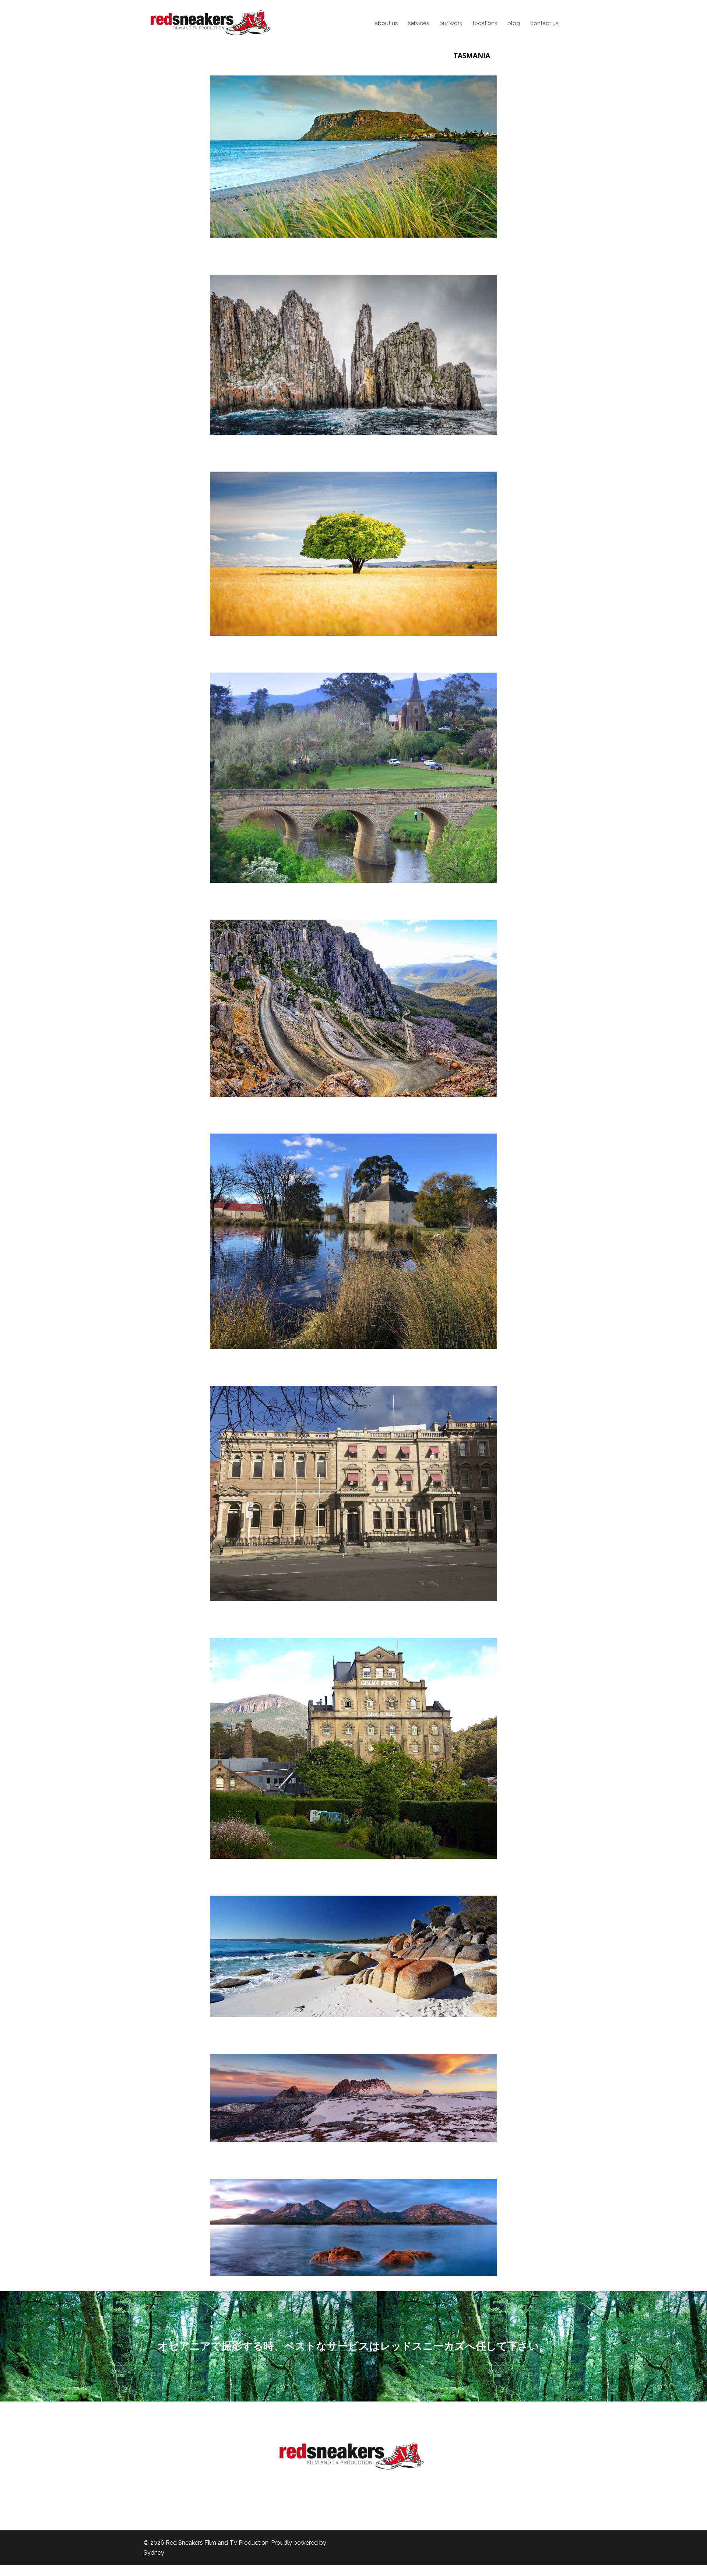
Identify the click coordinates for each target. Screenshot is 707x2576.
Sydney (154, 2553)
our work (451, 23)
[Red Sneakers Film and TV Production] (210, 23)
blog (514, 23)
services (418, 23)
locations (485, 23)
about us (386, 23)
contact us (544, 23)
